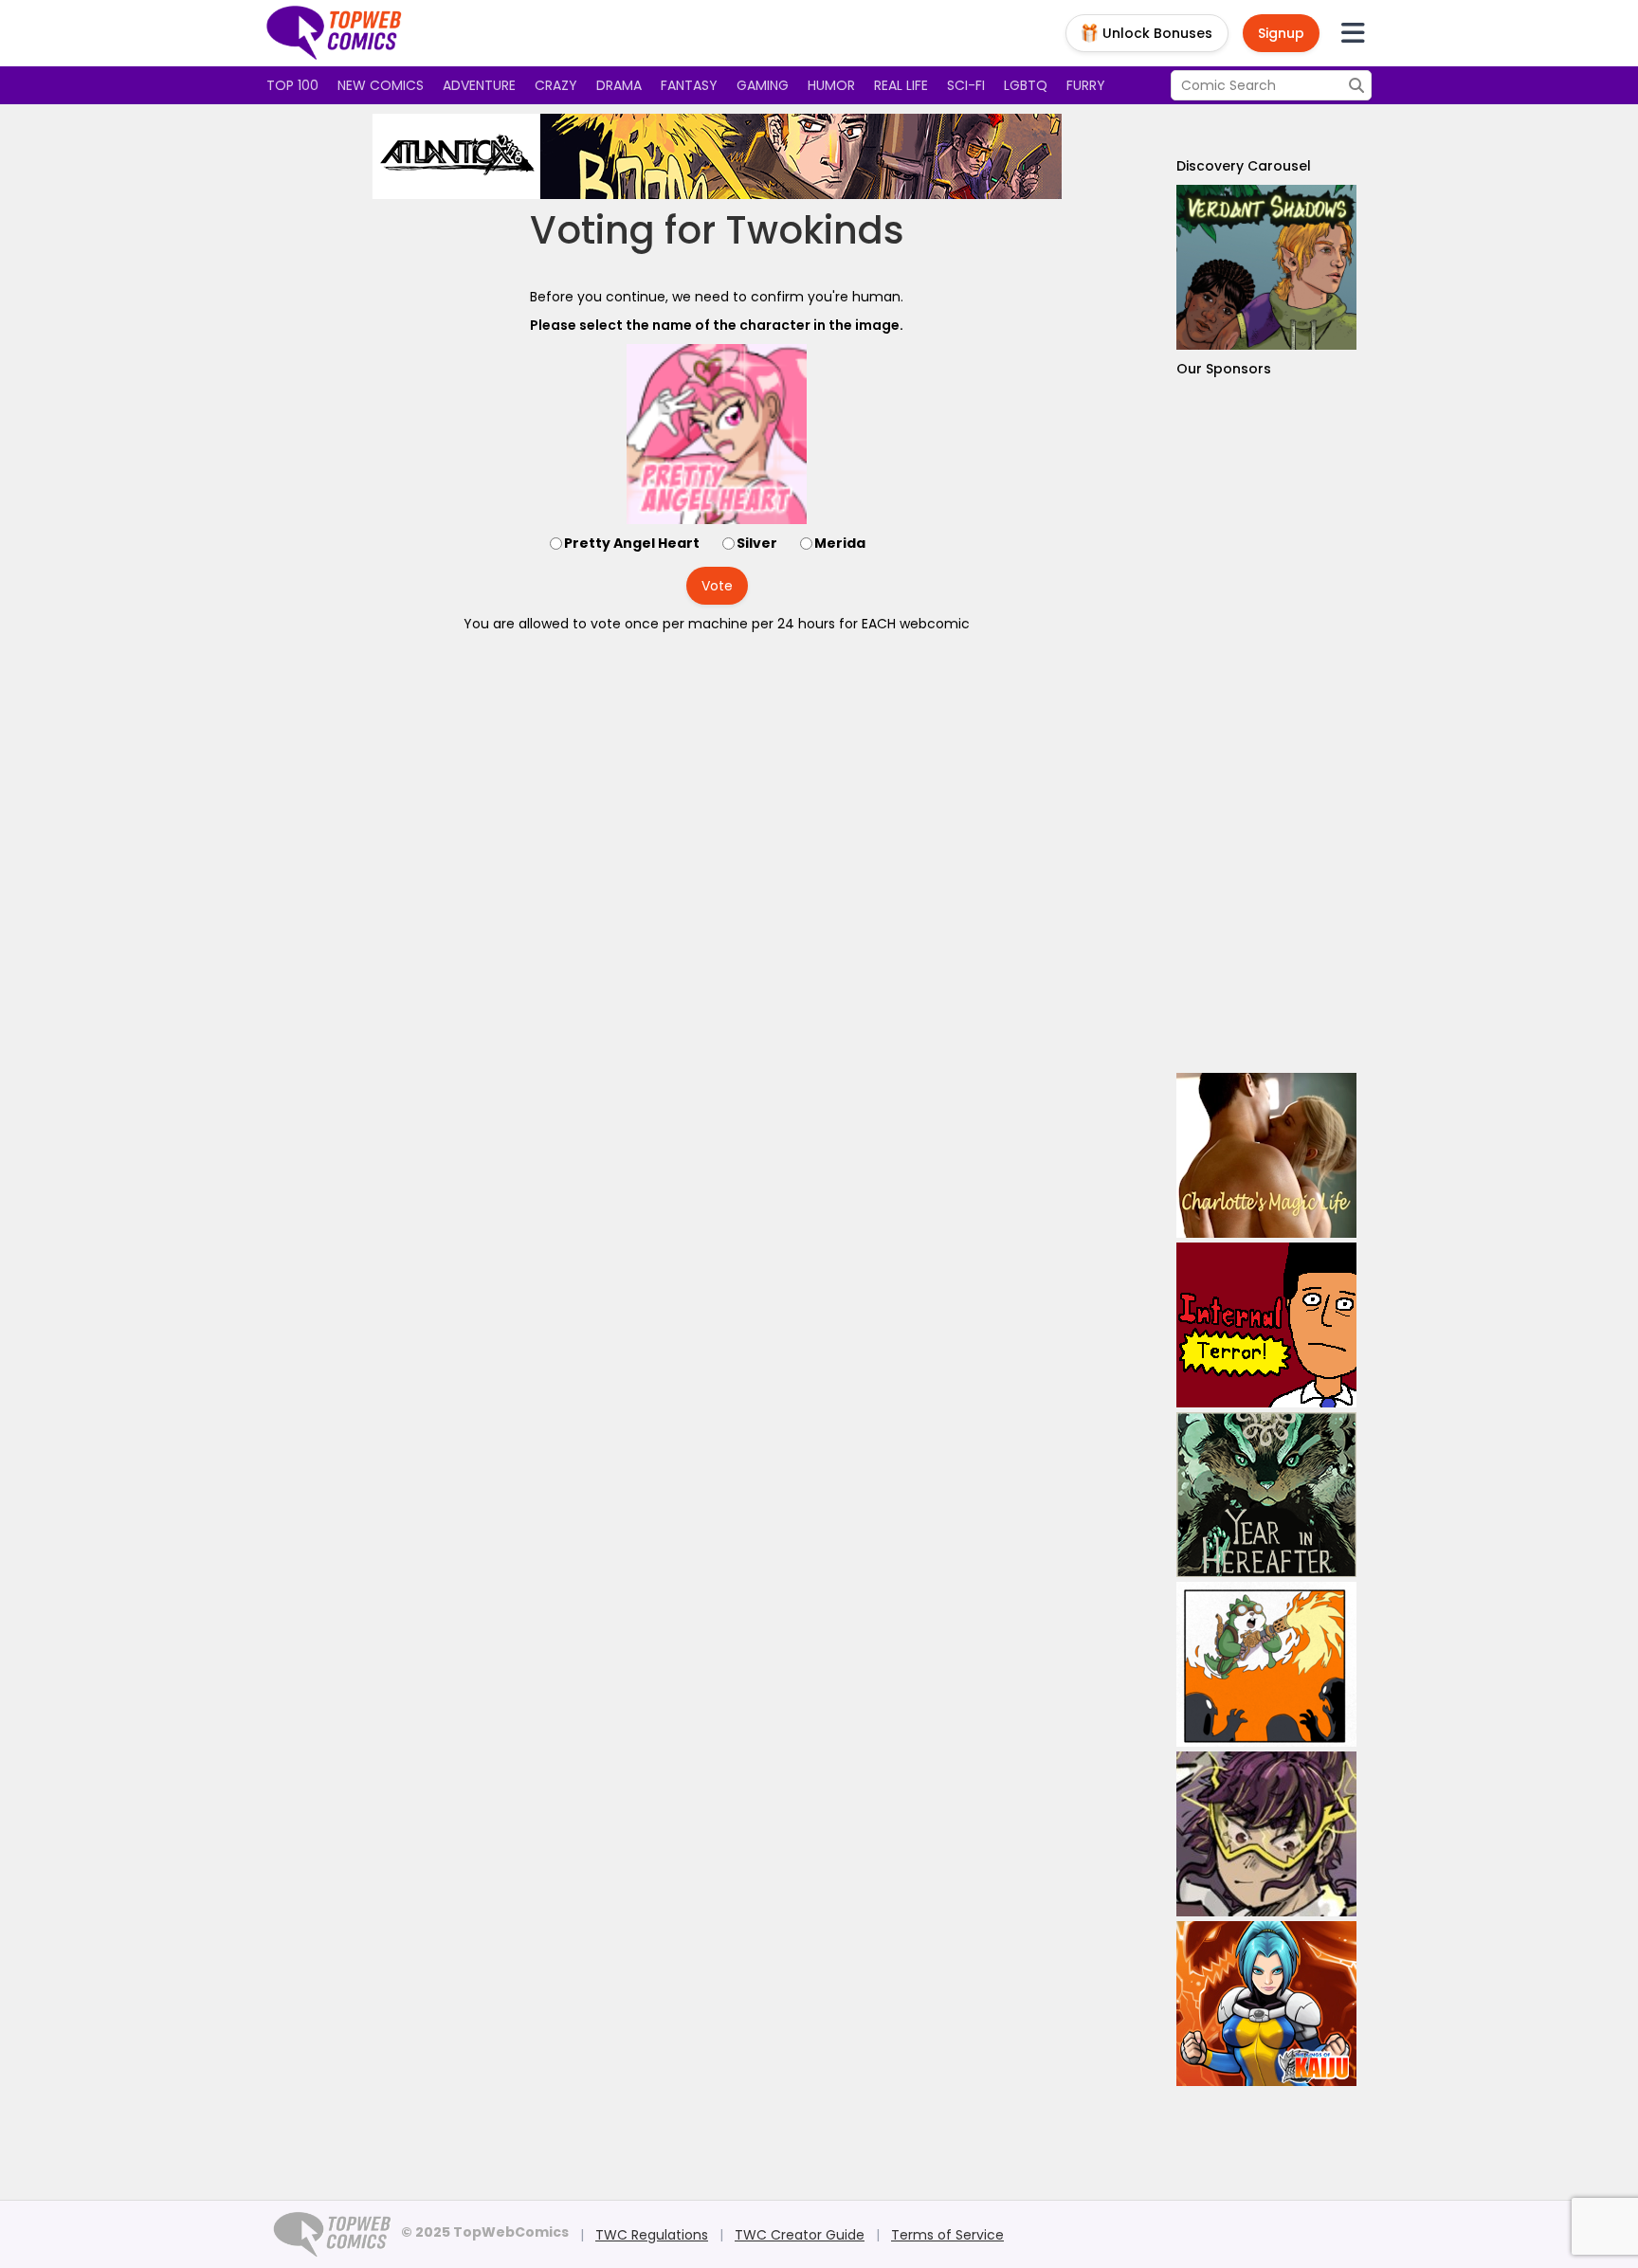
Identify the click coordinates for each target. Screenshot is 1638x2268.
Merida (840, 543)
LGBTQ (1026, 85)
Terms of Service (947, 2235)
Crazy (556, 85)
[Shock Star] (1266, 1834)
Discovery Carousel (1244, 166)
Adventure (479, 85)
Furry (1086, 85)
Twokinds (815, 230)
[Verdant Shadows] (1266, 267)
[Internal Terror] (1266, 1325)
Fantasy (689, 85)
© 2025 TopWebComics (485, 2232)
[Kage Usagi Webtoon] (1266, 1664)
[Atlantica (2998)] (717, 156)
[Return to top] (335, 33)
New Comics (381, 85)
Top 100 (292, 85)
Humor (831, 85)
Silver (757, 543)
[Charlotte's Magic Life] (1266, 1155)
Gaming (763, 85)
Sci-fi (966, 85)
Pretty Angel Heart (632, 543)
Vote (717, 586)
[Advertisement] (1266, 726)
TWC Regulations (652, 2235)
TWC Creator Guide (800, 2235)
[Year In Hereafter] (1266, 1495)
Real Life (901, 85)
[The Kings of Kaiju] (1266, 2004)
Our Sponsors (1224, 369)
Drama (619, 85)
